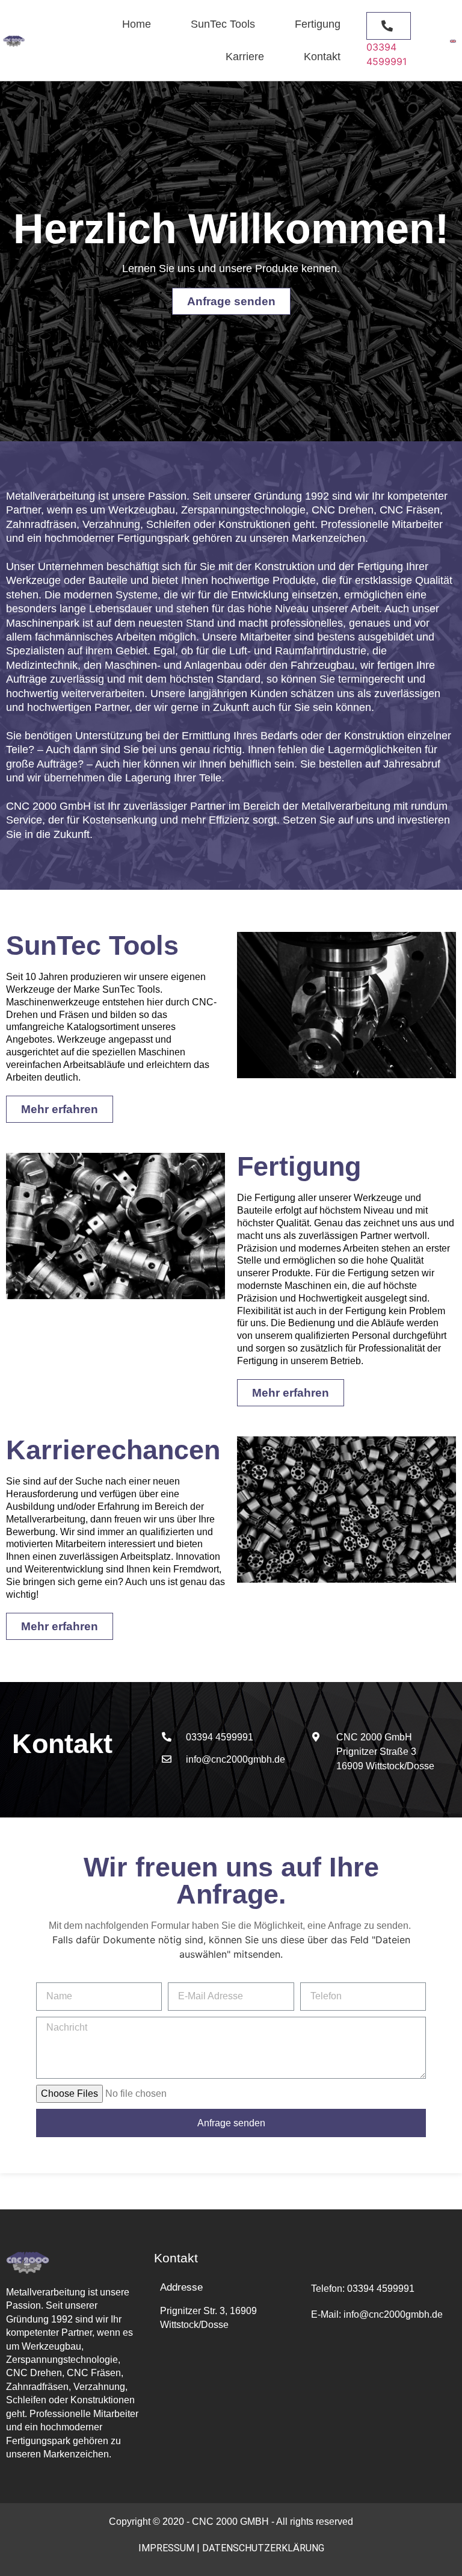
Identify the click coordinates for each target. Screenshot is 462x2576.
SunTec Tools (223, 24)
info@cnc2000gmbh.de (377, 2314)
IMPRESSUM (166, 2548)
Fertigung (318, 24)
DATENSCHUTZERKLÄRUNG (263, 2548)
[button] (389, 26)
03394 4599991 (381, 2289)
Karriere (245, 57)
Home (137, 24)
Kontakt (322, 57)
